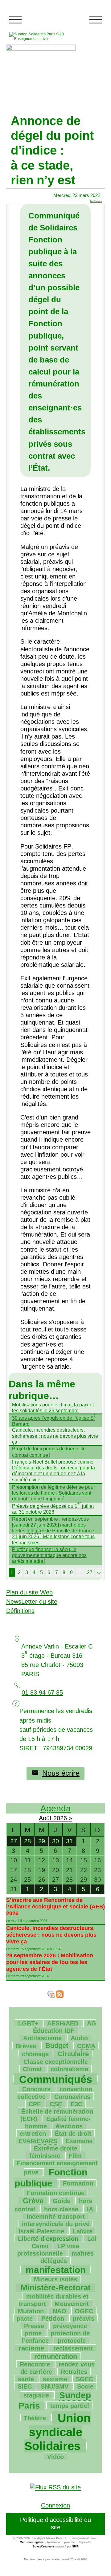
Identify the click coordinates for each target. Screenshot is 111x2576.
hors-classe (61, 2209)
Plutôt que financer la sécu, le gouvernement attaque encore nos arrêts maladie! (49, 1555)
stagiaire (36, 2395)
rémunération (56, 2356)
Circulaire (73, 2054)
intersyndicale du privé (56, 2224)
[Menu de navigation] (15, 20)
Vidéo (55, 2457)
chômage (35, 2054)
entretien (33, 2134)
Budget (57, 2046)
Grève (33, 2201)
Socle (85, 2386)
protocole (72, 2341)
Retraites (74, 2372)
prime (33, 2333)
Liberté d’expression (48, 2239)
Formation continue (56, 2193)
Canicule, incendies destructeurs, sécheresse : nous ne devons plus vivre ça (55, 1436)
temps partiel (70, 2406)
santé (26, 2379)
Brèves (26, 2046)
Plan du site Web (29, 1592)
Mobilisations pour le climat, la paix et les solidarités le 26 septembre (53, 1408)
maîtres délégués (67, 2257)
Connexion (55, 2505)
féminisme (45, 2156)
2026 (61, 1818)
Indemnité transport (56, 2217)
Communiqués (56, 2079)
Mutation (31, 2311)
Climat (32, 2069)
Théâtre (35, 2418)
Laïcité (83, 2231)
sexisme (55, 2379)
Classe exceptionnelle (56, 2062)
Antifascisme (42, 2038)
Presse (34, 2326)
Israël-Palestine (41, 2231)
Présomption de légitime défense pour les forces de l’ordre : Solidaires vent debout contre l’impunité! (53, 1493)
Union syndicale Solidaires (58, 2432)
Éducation (65, 2027)
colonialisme (69, 2069)
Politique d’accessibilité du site (55, 2523)
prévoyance (70, 2326)
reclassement (73, 2348)
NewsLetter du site (32, 1602)
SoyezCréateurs (44, 2547)
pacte (25, 2319)
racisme (31, 2348)
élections (69, 2126)
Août (46, 1818)
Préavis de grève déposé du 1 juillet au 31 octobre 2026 (53, 1509)
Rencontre (35, 2364)
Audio (79, 2038)
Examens (79, 2141)
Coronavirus (72, 2097)
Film (75, 2156)
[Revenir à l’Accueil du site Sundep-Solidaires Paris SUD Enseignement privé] (45, 36)
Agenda (56, 1808)
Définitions (20, 1611)
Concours (36, 2089)
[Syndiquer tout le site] (55, 2487)
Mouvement (72, 2304)
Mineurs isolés (55, 2279)
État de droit (73, 2134)
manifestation (56, 2270)
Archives (96, 201)
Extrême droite (56, 2148)
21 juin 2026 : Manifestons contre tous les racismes (53, 1539)
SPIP (75, 2547)
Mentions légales (32, 2542)
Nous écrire (61, 1773)
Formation (78, 2183)
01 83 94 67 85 (42, 1692)
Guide (62, 2201)
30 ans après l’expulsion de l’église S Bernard (53, 1421)
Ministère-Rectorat (56, 2288)
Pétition (53, 2319)
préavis (84, 2319)
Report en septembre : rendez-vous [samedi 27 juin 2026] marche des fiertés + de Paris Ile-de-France (53, 1525)
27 (90, 1572)
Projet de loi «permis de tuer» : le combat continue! (49, 1452)
